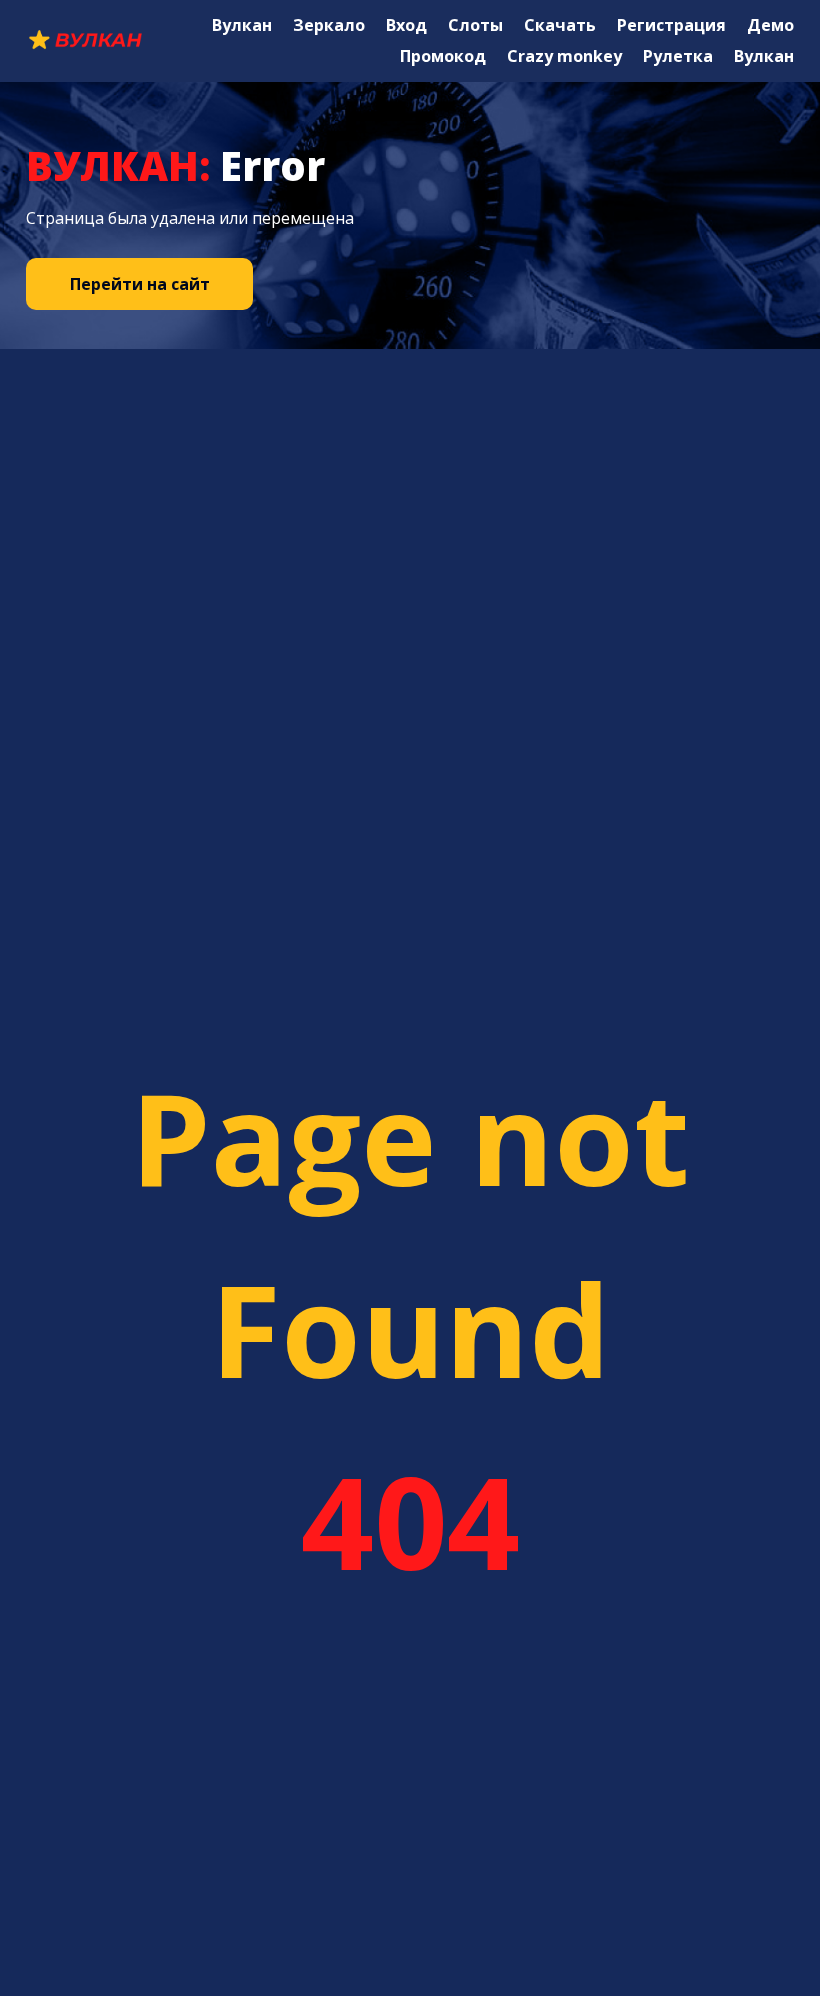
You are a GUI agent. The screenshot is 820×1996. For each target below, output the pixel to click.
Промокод (443, 56)
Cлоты (475, 25)
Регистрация (671, 25)
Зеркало (329, 25)
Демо (770, 25)
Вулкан (242, 25)
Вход (406, 25)
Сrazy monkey (564, 56)
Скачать (560, 25)
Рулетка (678, 56)
